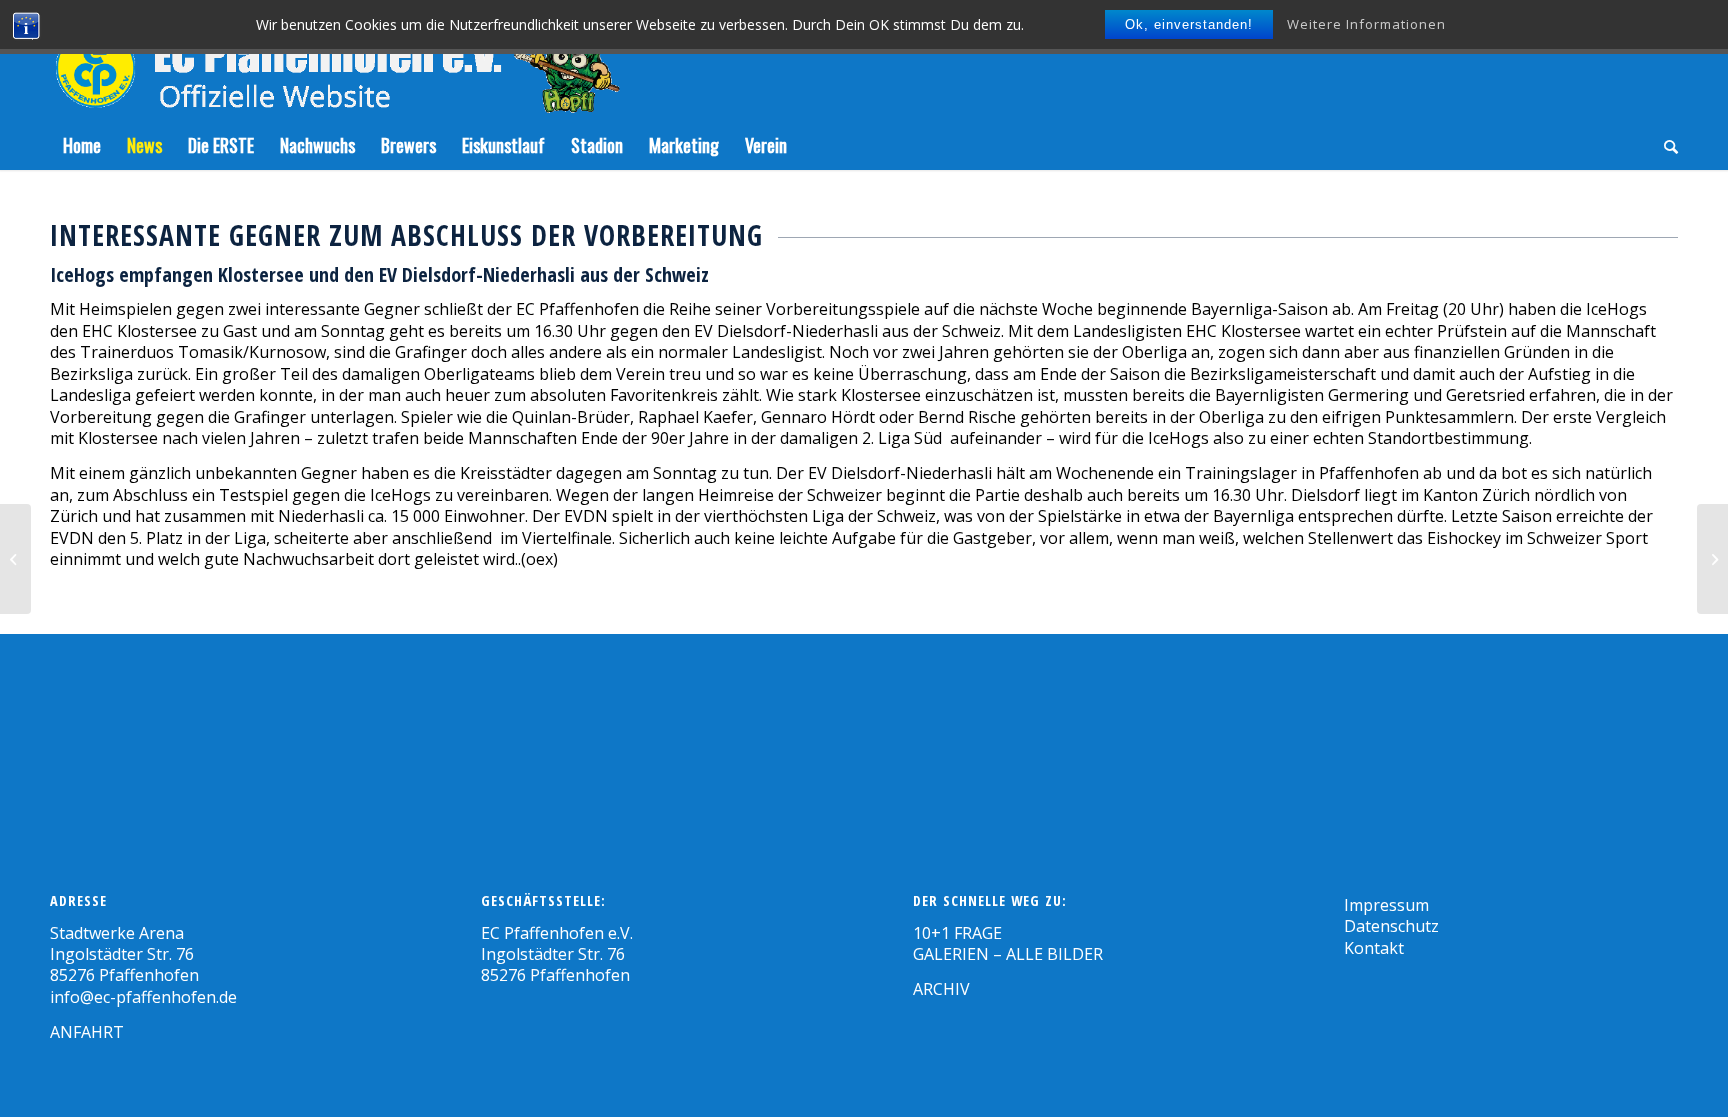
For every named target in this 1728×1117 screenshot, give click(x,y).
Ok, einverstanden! (1189, 24)
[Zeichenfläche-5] (335, 60)
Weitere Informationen (1366, 24)
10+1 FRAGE (957, 933)
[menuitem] (82, 145)
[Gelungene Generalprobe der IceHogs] (1712, 559)
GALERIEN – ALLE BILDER (1008, 954)
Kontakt (1374, 948)
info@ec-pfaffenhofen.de (143, 997)
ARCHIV (941, 989)
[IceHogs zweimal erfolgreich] (15, 559)
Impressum (1386, 905)
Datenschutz (1391, 926)
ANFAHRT (87, 1032)
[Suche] (1664, 145)
